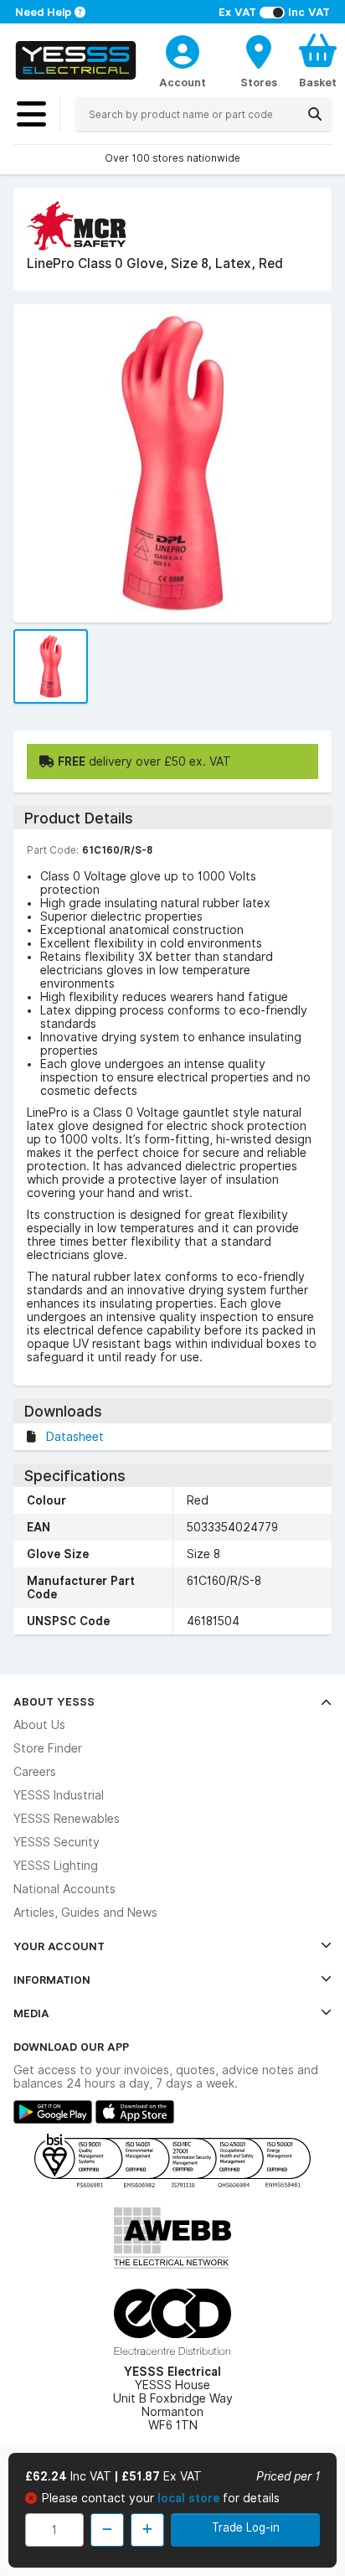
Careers (35, 1772)
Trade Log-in (246, 2527)
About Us (39, 1725)
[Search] (315, 114)
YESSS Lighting (56, 1866)
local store (190, 2498)
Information (52, 1980)
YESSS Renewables (67, 1819)
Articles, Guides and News (85, 1913)
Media (31, 2013)
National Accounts (64, 1889)
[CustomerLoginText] (183, 49)
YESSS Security (57, 1842)
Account (183, 82)
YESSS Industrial (59, 1795)
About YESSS (54, 1701)
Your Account (59, 1946)
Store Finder (48, 1748)
